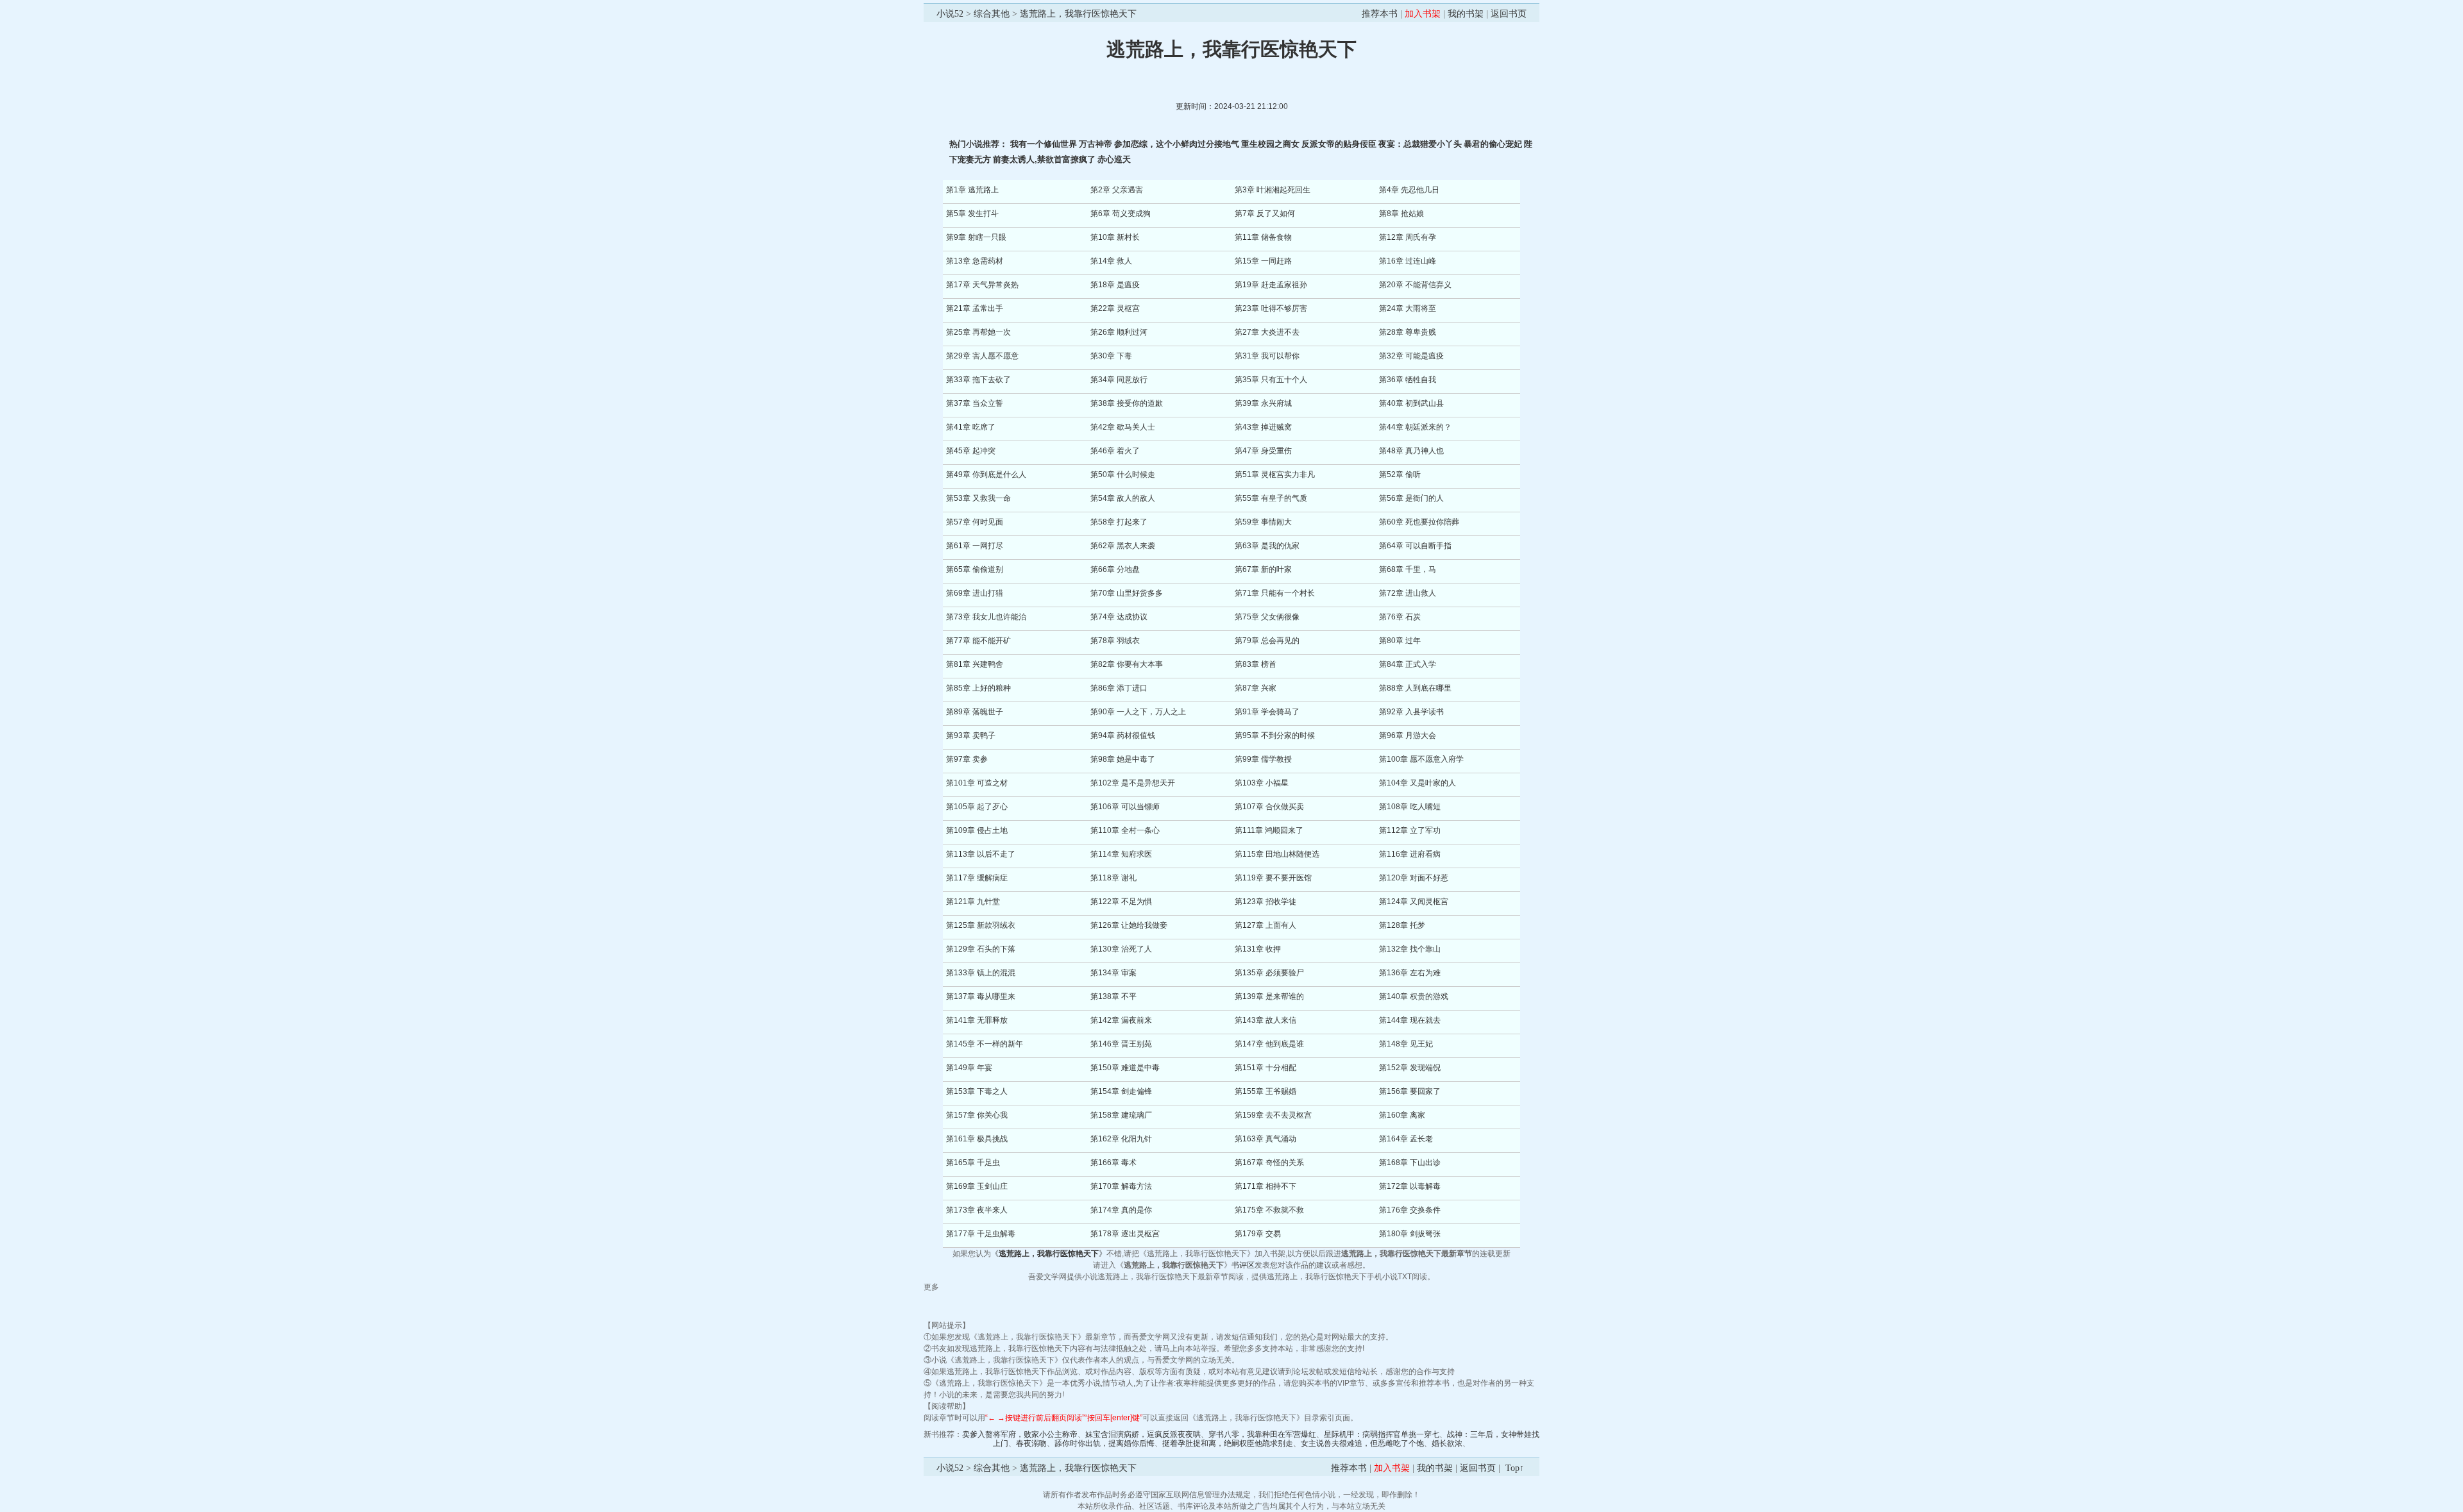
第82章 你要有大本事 (1127, 664)
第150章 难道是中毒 (1125, 1068)
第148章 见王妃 (1406, 1044)
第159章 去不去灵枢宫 (1273, 1115)
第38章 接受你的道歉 (1127, 403)
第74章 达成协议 (1119, 617)
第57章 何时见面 (975, 522)
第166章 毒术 (1113, 1163)
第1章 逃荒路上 (972, 190)
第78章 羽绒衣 (1115, 641)
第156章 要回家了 (1410, 1091)
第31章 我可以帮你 (1267, 356)
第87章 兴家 (1256, 688)
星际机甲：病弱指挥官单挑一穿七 (1382, 1434)
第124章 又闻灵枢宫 (1414, 902)
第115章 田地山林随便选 (1277, 854)
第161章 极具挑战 (977, 1139)
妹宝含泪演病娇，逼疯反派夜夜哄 (1143, 1434)
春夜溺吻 (1031, 1443)
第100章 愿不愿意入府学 (1421, 759)
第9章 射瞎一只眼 (976, 237)
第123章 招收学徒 (1265, 902)
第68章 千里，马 (1408, 569)
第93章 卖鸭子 (971, 735)
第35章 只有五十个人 (1271, 380)
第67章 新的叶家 (1263, 569)
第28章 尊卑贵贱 (1408, 332)
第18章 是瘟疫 (1115, 285)
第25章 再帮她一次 (978, 332)
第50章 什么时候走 (1123, 475)
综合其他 (992, 14)
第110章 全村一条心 (1125, 830)
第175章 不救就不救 (1269, 1210)
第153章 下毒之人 (977, 1091)
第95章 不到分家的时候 (1275, 735)
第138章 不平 (1113, 996)
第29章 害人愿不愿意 (982, 356)
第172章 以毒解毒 (1410, 1186)
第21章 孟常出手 (975, 308)
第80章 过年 (1400, 641)
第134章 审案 (1113, 973)
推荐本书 (1380, 14)
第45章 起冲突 (971, 451)
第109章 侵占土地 (977, 830)
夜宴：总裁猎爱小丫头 (1420, 144)
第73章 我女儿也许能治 (986, 617)
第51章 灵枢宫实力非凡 (1275, 475)
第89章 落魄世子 (975, 712)
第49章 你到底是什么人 (986, 475)
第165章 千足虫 (973, 1163)
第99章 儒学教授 (1263, 759)
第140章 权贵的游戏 (1414, 996)
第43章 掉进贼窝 (1263, 427)
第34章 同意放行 (1119, 380)
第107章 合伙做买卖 (1269, 807)
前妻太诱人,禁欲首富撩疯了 (1044, 159)
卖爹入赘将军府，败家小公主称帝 (1020, 1434)
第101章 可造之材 (977, 783)
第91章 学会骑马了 (1267, 712)
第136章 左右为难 (1410, 973)
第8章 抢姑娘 (1401, 214)
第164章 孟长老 (1406, 1139)
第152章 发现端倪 (1410, 1068)
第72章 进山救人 (1408, 593)
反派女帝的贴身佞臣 (1339, 144)
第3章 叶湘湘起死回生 (1273, 190)
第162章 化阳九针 (1121, 1139)
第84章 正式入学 (1408, 664)
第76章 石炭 (1400, 617)
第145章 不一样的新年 (985, 1044)
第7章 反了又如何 (1265, 214)
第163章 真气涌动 (1265, 1139)
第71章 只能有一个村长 (1275, 593)
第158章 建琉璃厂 (1121, 1115)
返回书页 (1509, 14)
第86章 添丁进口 (1119, 688)
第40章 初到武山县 (1411, 403)
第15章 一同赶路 (1263, 261)
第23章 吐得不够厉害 (1271, 308)
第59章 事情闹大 (1263, 522)
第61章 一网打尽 (975, 546)
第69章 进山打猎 (975, 593)
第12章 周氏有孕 (1408, 237)
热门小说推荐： (980, 144)
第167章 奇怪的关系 (1269, 1163)
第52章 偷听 (1400, 475)
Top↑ (1515, 1468)
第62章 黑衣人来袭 (1123, 546)
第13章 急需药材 (975, 261)
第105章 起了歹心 (977, 807)
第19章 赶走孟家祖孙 (1271, 285)
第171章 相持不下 (1265, 1186)
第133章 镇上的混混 (981, 973)
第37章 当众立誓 (975, 403)
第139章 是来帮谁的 (1269, 996)
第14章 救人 (1111, 261)
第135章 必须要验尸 (1269, 973)
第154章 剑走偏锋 (1121, 1091)
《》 (1049, 1254)
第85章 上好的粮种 (978, 688)
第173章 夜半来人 (977, 1210)
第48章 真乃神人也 (1411, 451)
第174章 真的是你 (1121, 1210)
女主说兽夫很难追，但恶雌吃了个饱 (1362, 1443)
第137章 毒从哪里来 (981, 996)
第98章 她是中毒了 (1123, 759)
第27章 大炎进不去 (1267, 332)
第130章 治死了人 (1121, 949)
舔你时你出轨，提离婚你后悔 (1105, 1443)
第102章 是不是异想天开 (1133, 783)
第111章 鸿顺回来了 (1269, 830)
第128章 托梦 (1402, 925)
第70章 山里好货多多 (1127, 593)
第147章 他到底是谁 (1269, 1044)
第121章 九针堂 (973, 902)
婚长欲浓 (1447, 1443)
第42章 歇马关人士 (1123, 427)
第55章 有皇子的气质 (1271, 498)
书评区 (1243, 1265)
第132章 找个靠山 (1410, 949)
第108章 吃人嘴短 (1410, 807)
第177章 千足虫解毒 (981, 1234)
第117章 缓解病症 (977, 878)
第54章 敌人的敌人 (1123, 498)
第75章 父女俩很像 (1267, 617)
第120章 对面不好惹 (1414, 878)
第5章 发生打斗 (972, 214)
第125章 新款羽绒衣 (981, 925)
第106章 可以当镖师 (1125, 807)
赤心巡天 (1114, 159)
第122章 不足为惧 (1121, 902)
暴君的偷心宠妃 (1493, 144)
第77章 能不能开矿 (978, 641)
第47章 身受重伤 (1263, 451)
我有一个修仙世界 (1044, 144)
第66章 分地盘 (1115, 569)
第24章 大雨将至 (1408, 308)
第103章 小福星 (1262, 783)
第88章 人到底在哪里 (1415, 688)
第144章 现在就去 (1410, 1020)
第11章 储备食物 (1263, 237)
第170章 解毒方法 (1121, 1186)
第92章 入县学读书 (1411, 712)
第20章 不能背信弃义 (1415, 285)
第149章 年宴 (969, 1068)
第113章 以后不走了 (981, 854)
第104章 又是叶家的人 (1418, 783)
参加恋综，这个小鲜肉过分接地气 (1177, 144)
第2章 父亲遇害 (1117, 190)
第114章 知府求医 (1121, 854)
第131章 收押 (1258, 949)
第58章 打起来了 (1119, 522)
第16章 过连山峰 (1408, 261)
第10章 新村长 (1115, 237)
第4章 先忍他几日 (1409, 190)
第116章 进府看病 (1410, 854)
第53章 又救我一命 (978, 498)
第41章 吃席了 (971, 427)
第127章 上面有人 (1265, 925)
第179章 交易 (1258, 1234)
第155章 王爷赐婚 (1265, 1091)
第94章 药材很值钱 (1123, 735)
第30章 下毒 (1111, 356)
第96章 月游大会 (1408, 735)
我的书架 (1466, 14)
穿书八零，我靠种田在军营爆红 (1262, 1434)
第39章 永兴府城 (1263, 403)
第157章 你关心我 (977, 1115)
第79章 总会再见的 (1267, 641)
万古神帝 (1096, 144)
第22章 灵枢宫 (1115, 308)
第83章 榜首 (1256, 664)
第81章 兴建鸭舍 (975, 664)
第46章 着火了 (1115, 451)
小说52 (950, 14)
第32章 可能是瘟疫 (1411, 356)
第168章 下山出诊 (1410, 1163)
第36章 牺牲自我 (1408, 380)
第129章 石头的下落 (981, 949)
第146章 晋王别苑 (1121, 1044)
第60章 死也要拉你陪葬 (1419, 522)
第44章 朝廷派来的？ (1415, 427)
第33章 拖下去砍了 (978, 380)
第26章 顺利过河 (1119, 332)
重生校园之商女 (1270, 144)
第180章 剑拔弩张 (1410, 1234)
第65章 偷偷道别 (975, 569)
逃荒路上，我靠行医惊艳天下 (1078, 14)
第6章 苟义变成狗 (1121, 214)
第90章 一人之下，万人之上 (1138, 712)
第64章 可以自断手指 (1415, 546)
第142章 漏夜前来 (1121, 1020)
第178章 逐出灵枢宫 (1125, 1234)
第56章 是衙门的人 (1411, 498)
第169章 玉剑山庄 (977, 1186)
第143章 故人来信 (1265, 1020)
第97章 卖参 (967, 759)
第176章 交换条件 (1410, 1210)
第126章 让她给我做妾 (1129, 925)
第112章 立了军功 (1410, 830)
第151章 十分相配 (1265, 1068)
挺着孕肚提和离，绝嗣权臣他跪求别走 (1228, 1443)
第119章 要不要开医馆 (1273, 878)
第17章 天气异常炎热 (982, 285)
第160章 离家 (1402, 1115)
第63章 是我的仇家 (1267, 546)
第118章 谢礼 (1113, 878)
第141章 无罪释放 (977, 1020)
